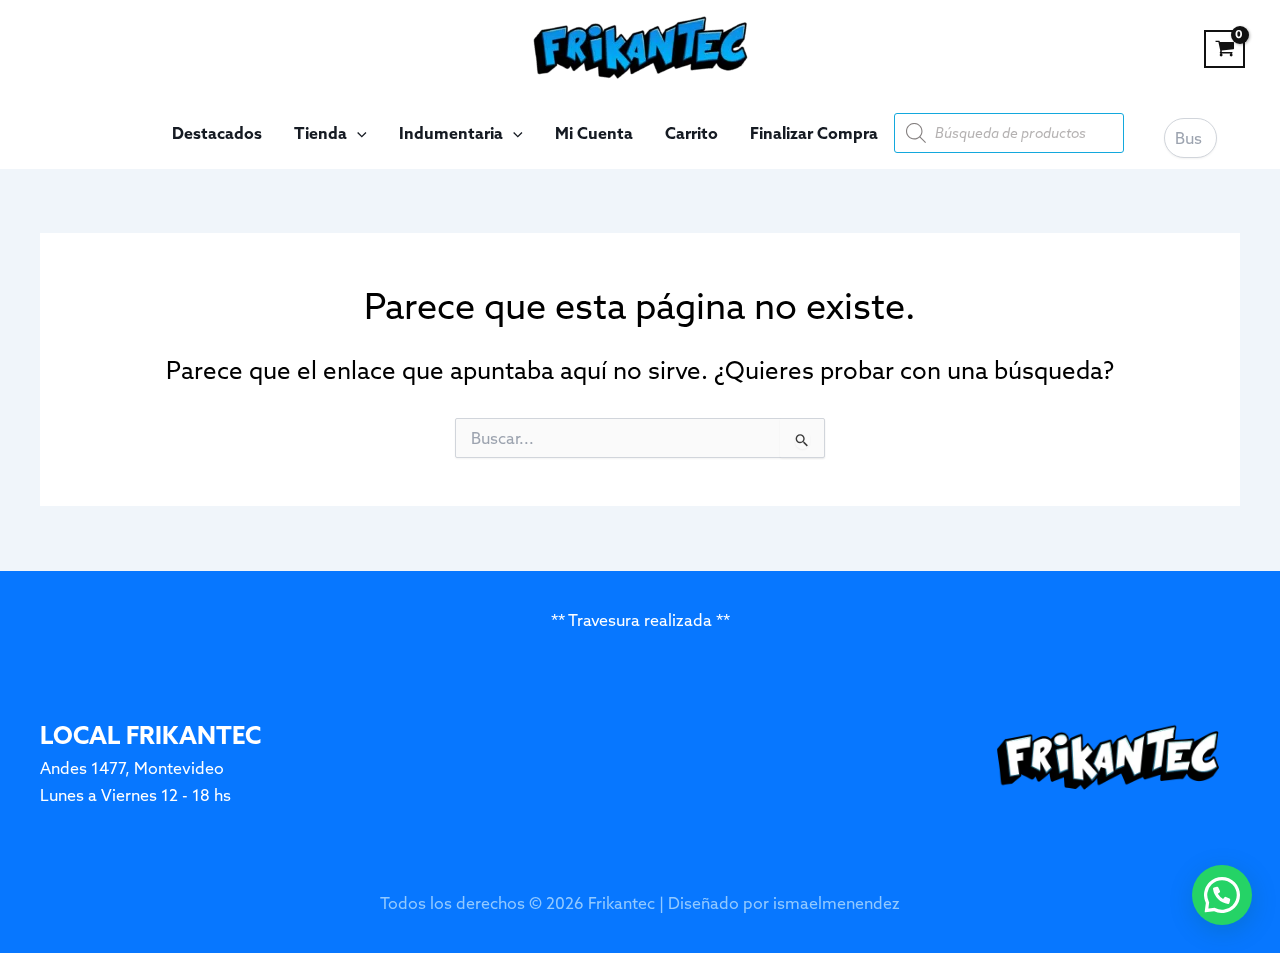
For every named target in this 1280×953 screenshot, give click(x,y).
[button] (357, 133)
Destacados (217, 133)
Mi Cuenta (594, 133)
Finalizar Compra (814, 133)
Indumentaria (451, 133)
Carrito (691, 133)
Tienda (320, 133)
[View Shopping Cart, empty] (1224, 49)
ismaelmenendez (836, 903)
